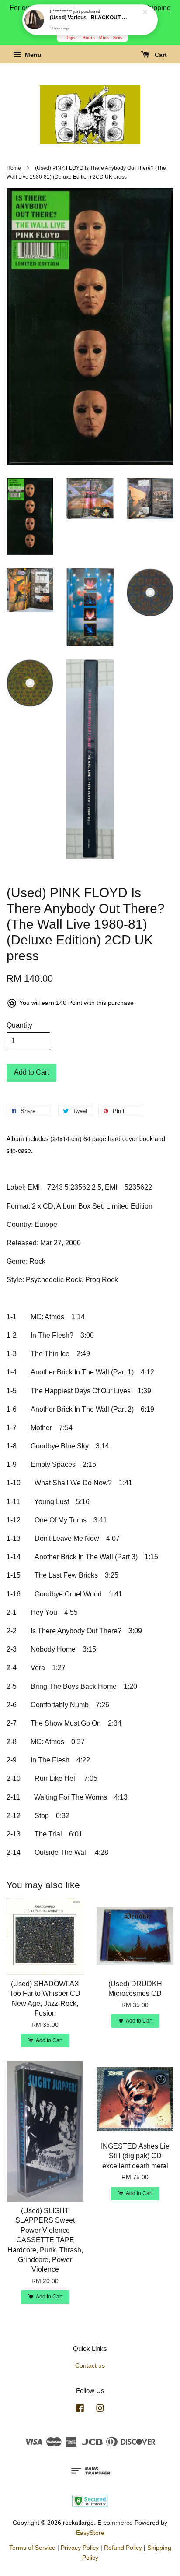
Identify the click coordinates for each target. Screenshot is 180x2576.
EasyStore (90, 2533)
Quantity (19, 1025)
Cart (160, 55)
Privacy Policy (80, 2548)
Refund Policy (123, 2548)
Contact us (90, 2366)
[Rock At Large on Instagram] (100, 2410)
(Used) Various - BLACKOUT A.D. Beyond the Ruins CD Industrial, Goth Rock (90, 18)
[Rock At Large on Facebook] (80, 2410)
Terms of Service (32, 2548)
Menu (32, 55)
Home (14, 168)
